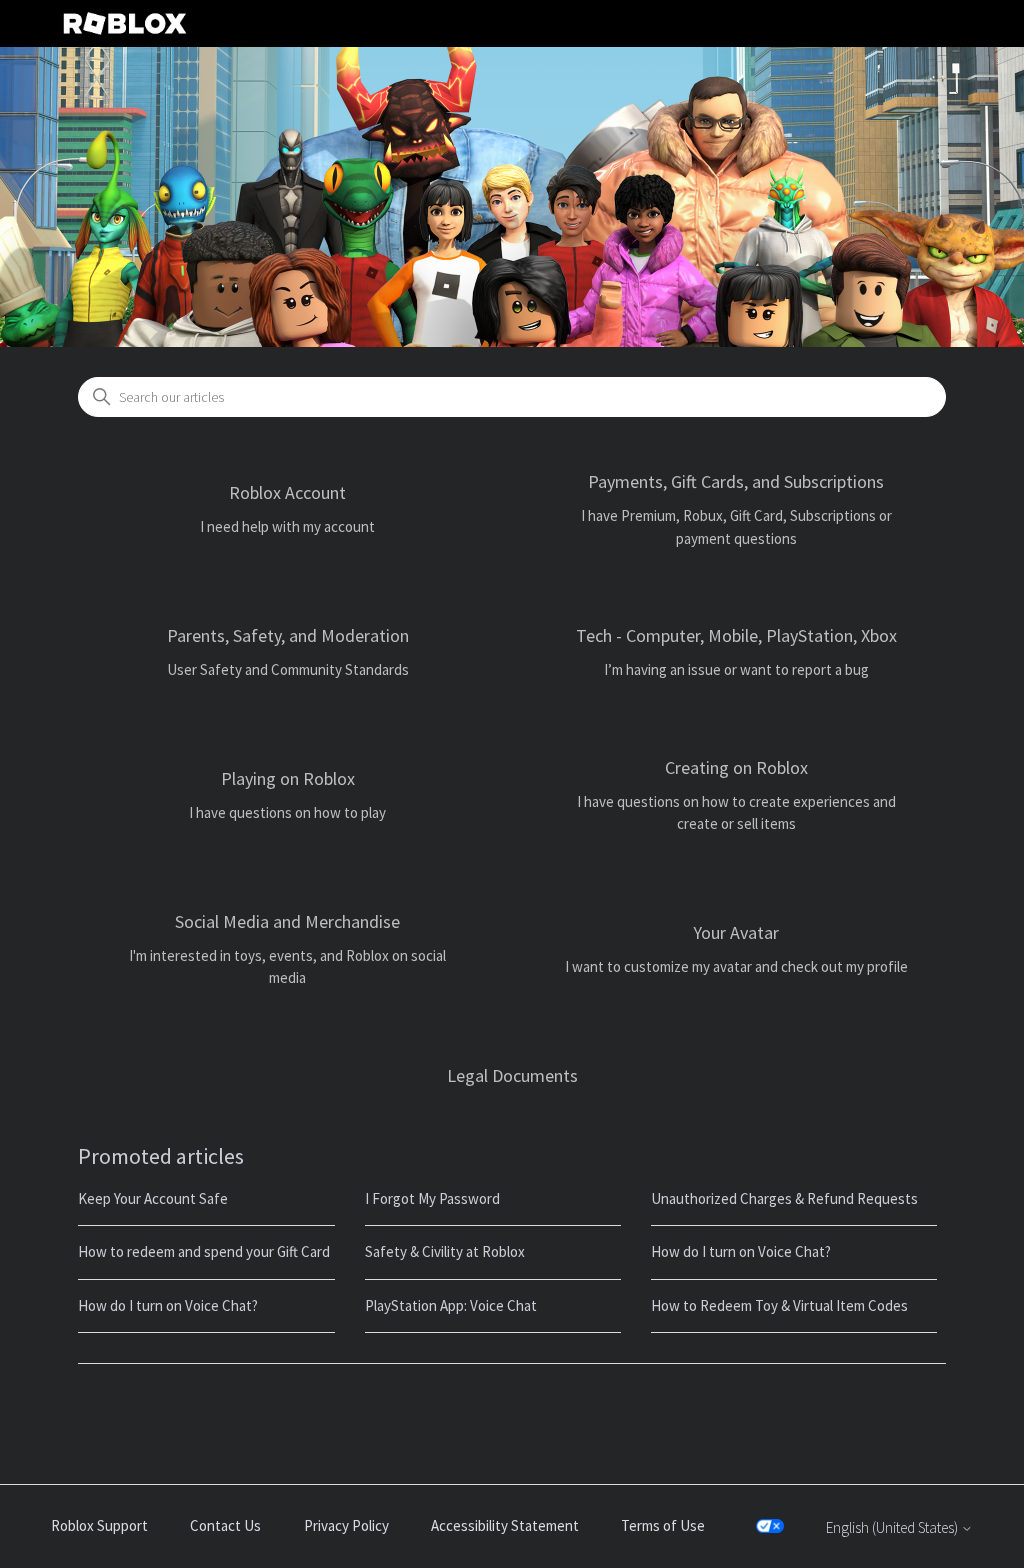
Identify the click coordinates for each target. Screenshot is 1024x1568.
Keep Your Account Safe (153, 1198)
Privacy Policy (346, 1525)
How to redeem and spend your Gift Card (204, 1251)
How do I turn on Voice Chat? (741, 1251)
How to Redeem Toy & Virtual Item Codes (779, 1305)
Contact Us (225, 1525)
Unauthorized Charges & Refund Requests (784, 1198)
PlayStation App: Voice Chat (451, 1305)
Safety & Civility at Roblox (445, 1251)
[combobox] (512, 397)
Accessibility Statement (505, 1525)
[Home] (125, 23)
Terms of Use (663, 1525)
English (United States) (893, 1527)
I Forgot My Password (432, 1198)
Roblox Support (99, 1525)
